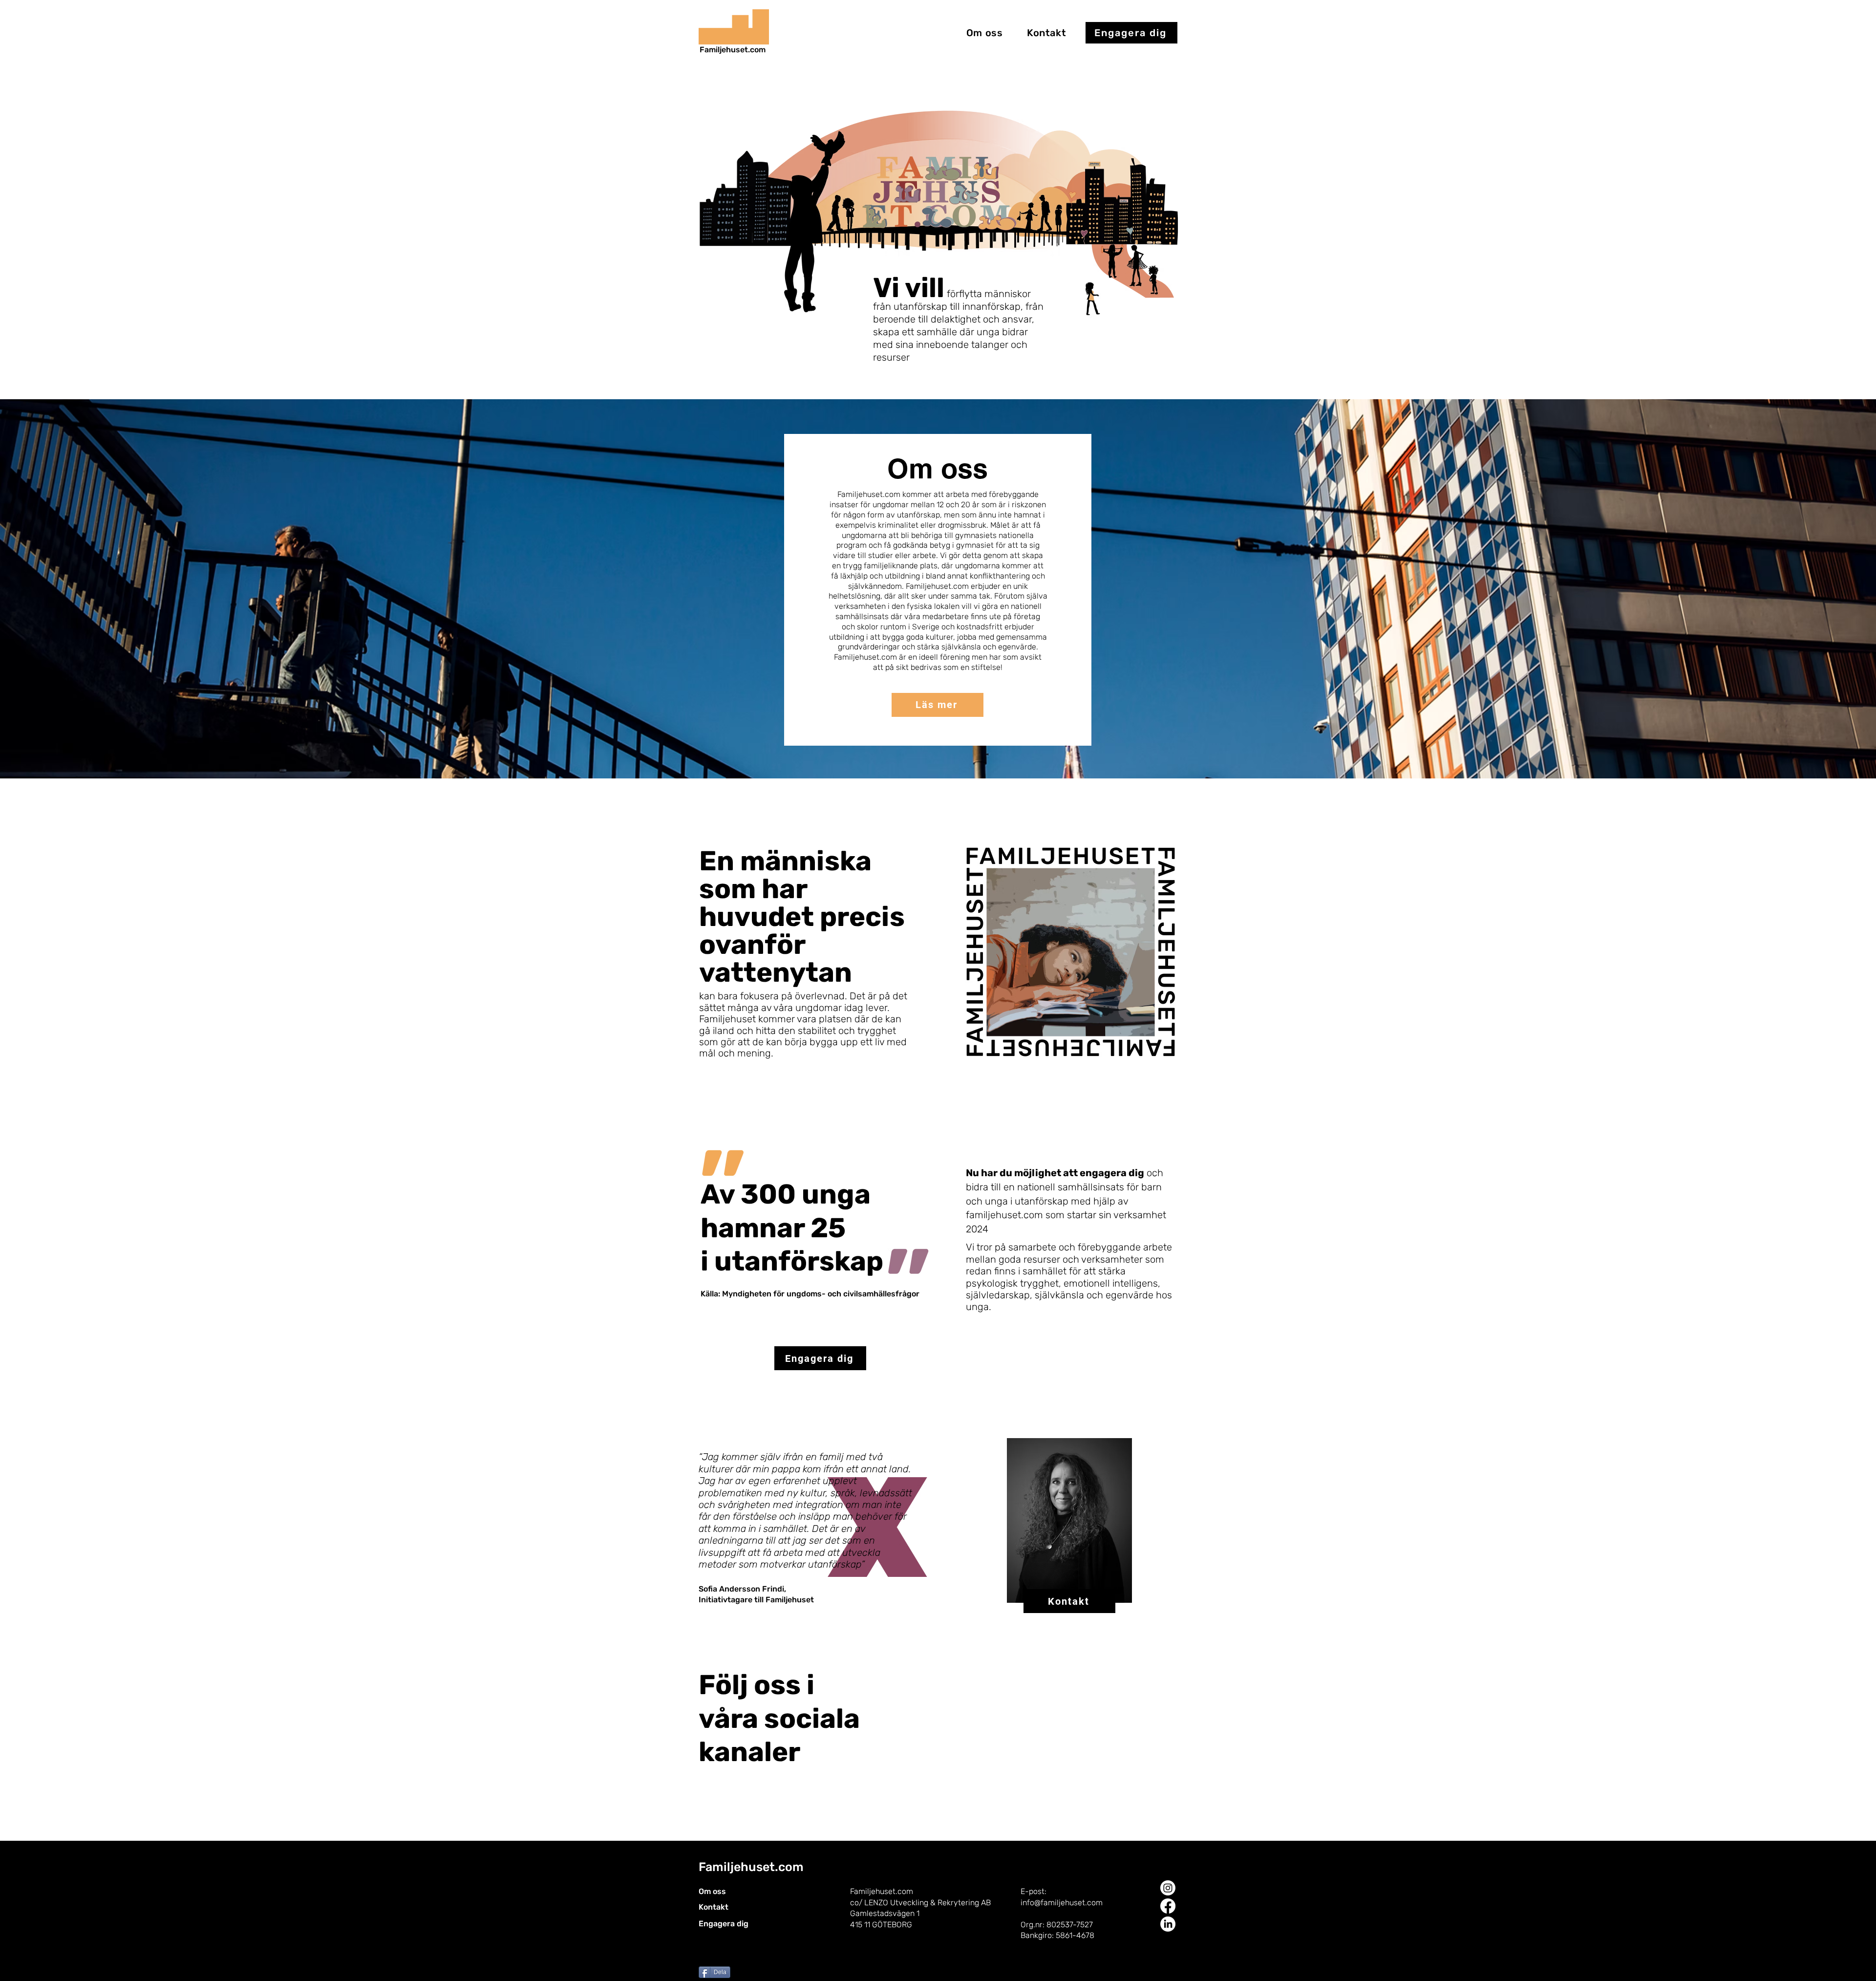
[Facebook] (1168, 1906)
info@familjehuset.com (1062, 1903)
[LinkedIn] (1168, 1924)
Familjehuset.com (733, 50)
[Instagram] (1168, 1888)
